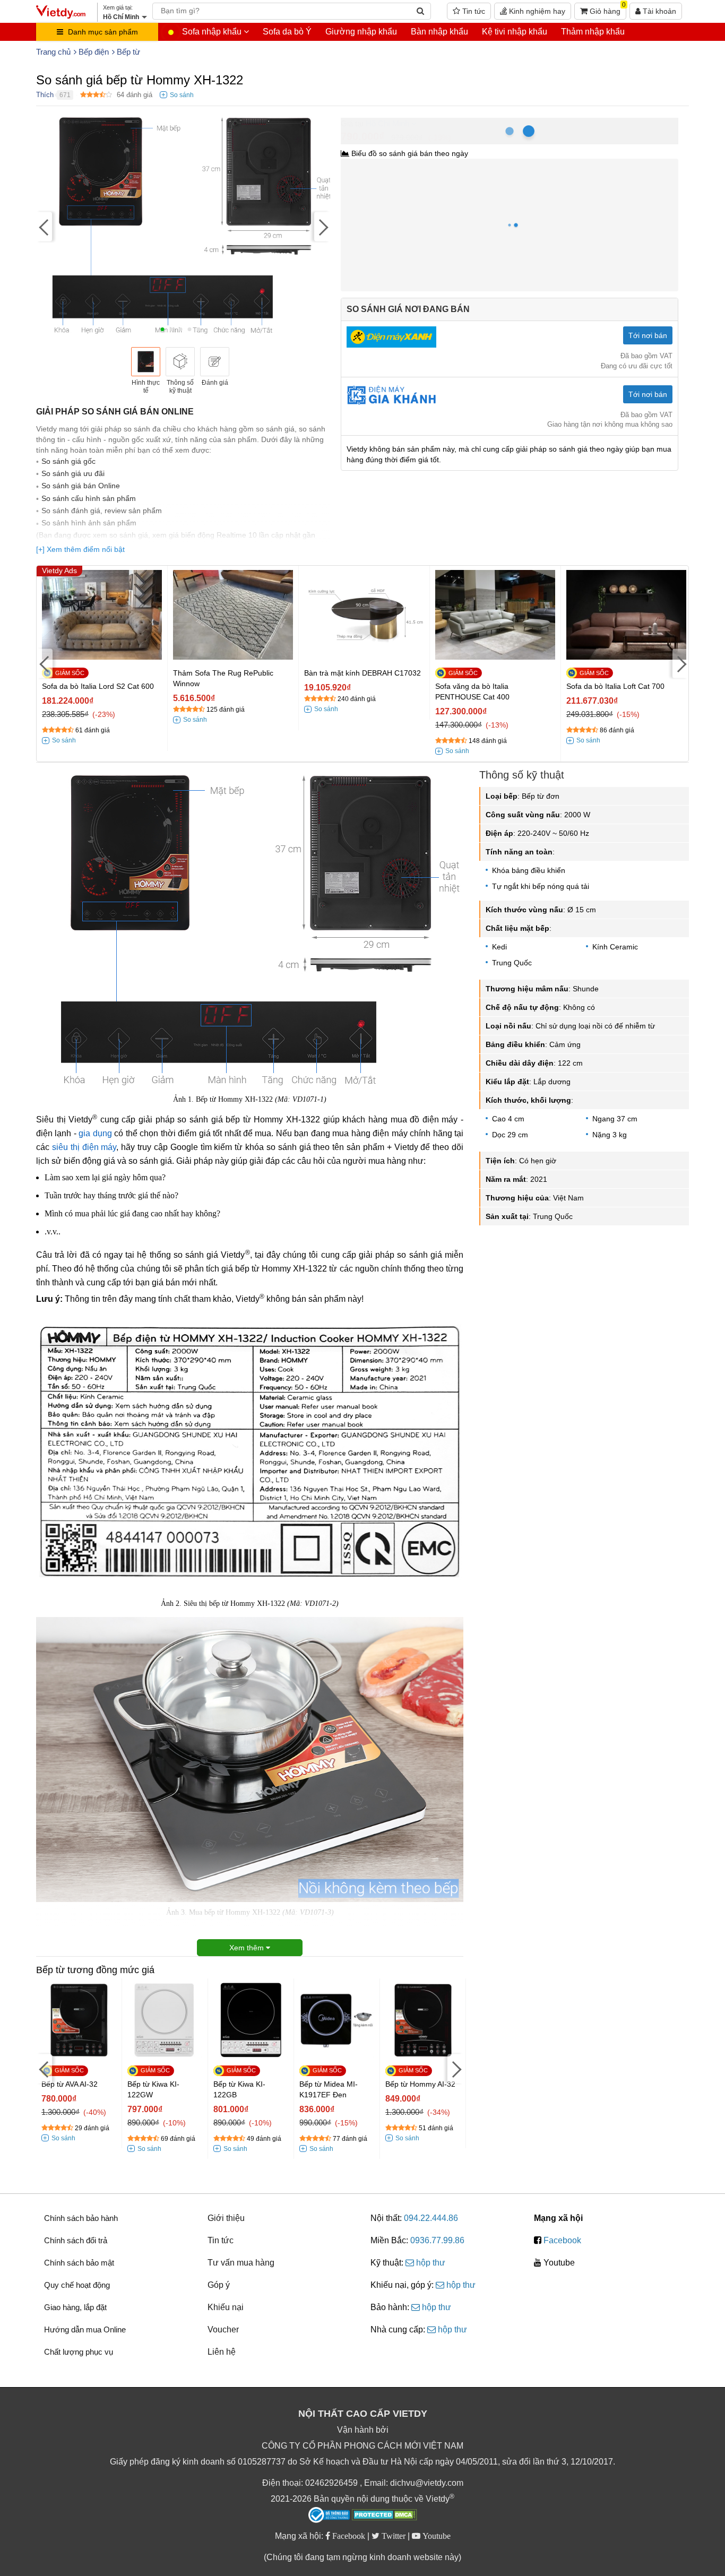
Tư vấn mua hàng (241, 2263)
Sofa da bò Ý (287, 32)
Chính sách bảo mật (79, 2263)
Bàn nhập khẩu (439, 32)
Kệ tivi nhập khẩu (515, 32)
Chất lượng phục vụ (79, 2352)
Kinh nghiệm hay (536, 11)
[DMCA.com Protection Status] (385, 2516)
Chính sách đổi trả (76, 2240)
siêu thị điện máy (84, 1147)
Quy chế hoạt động (77, 2285)
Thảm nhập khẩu (593, 32)
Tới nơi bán (648, 335)
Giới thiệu (226, 2218)
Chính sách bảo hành (81, 2218)
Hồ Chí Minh (387, 123)
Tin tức (473, 11)
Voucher (223, 2329)
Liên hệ (222, 2352)
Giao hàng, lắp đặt (75, 2307)
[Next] (322, 226)
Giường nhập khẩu (361, 32)
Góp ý (219, 2285)
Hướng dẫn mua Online (85, 2329)
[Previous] (44, 226)
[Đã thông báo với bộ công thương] (329, 2515)
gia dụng (95, 1133)
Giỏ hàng (607, 9)
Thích (45, 95)
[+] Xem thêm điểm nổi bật (80, 549)
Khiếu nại (226, 2307)
